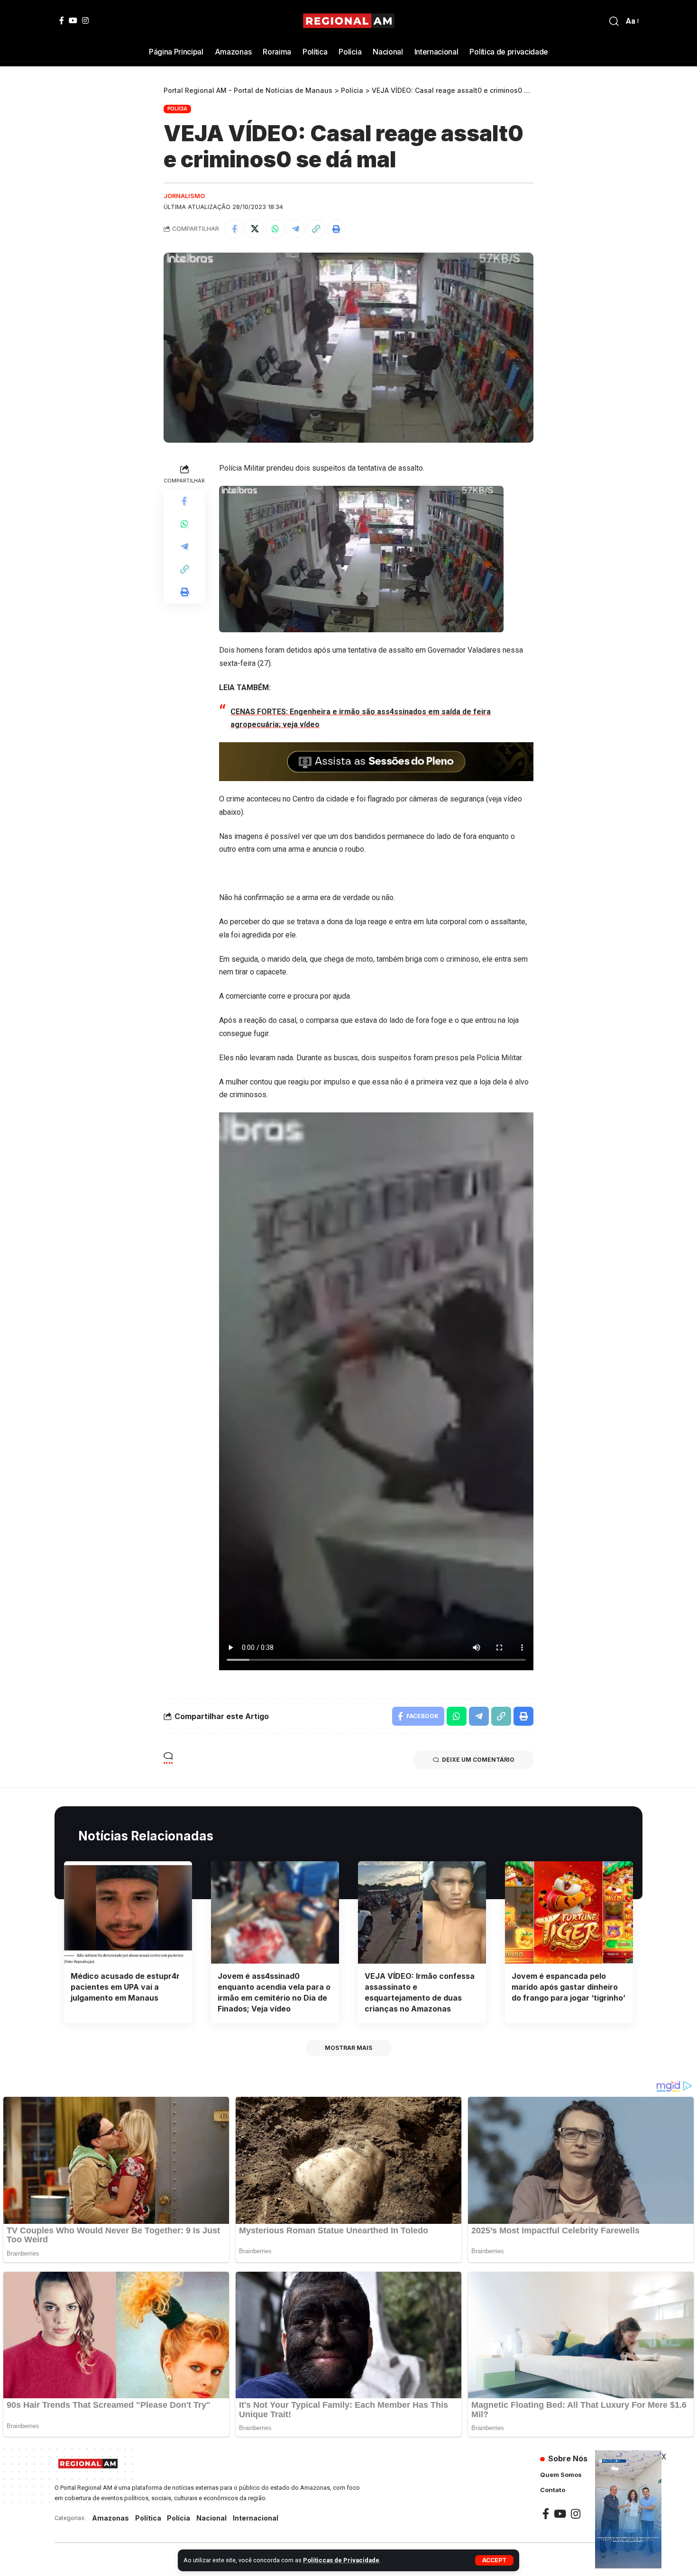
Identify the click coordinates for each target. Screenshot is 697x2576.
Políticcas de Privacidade (341, 2560)
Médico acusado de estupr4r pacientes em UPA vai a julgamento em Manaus (125, 1987)
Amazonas (110, 2518)
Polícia (177, 109)
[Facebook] (62, 20)
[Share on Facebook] (234, 229)
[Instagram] (85, 20)
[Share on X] (255, 229)
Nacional (211, 2518)
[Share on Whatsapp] (275, 229)
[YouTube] (73, 20)
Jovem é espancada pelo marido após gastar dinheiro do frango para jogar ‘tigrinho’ (569, 1987)
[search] (614, 21)
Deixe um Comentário (478, 1760)
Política (148, 2518)
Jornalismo (184, 196)
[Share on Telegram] (295, 229)
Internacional (256, 2518)
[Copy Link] (316, 229)
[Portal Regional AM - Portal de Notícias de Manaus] (349, 21)
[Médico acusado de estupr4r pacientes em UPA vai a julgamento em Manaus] (128, 1912)
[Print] (336, 229)
